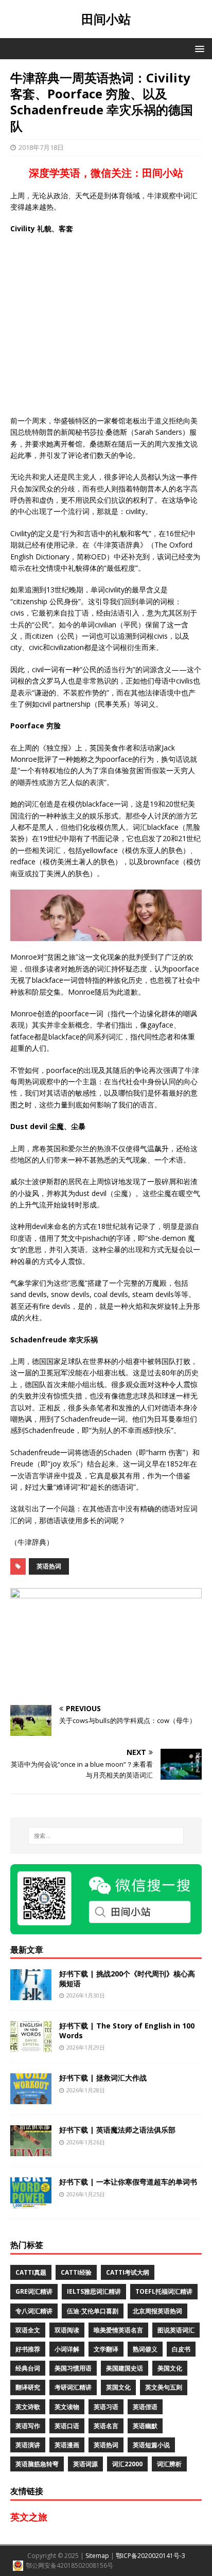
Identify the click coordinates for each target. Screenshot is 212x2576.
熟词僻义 (145, 2349)
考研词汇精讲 (73, 2387)
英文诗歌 (28, 2407)
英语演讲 (28, 2445)
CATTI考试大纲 (128, 2272)
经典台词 (28, 2368)
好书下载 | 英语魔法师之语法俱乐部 (117, 2130)
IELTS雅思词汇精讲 (94, 2291)
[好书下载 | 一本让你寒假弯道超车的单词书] (31, 2202)
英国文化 (118, 2387)
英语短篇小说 (151, 2445)
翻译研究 (28, 2387)
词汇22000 (127, 2464)
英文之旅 (29, 2517)
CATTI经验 (76, 2272)
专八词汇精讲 (34, 2311)
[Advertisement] (106, 325)
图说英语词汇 (176, 2330)
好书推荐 (28, 2349)
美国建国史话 (125, 2368)
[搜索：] (106, 1836)
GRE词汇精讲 (34, 2291)
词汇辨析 (169, 2464)
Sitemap (97, 2556)
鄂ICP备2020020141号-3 (151, 2556)
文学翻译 (106, 2349)
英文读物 (67, 2407)
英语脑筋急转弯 (37, 2464)
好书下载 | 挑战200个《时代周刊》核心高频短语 (127, 1978)
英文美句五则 (164, 2387)
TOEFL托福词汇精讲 (164, 2291)
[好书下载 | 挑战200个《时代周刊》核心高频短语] (31, 1994)
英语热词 (49, 1566)
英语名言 (106, 2426)
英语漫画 (67, 2445)
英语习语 (106, 2407)
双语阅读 (67, 2330)
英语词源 (85, 2464)
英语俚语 (145, 2407)
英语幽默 (145, 2426)
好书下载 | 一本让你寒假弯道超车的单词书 (128, 2182)
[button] (198, 48)
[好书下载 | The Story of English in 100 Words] (31, 2046)
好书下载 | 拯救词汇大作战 (103, 2078)
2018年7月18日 (41, 147)
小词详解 (67, 2349)
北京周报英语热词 (157, 2311)
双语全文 (28, 2330)
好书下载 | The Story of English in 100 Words (127, 2030)
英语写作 (28, 2426)
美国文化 (170, 2368)
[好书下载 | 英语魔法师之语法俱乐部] (31, 2150)
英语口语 (67, 2426)
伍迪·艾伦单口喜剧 (93, 2311)
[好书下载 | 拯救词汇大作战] (31, 2098)
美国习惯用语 (73, 2368)
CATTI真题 (31, 2272)
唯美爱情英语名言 (118, 2330)
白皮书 (181, 2349)
